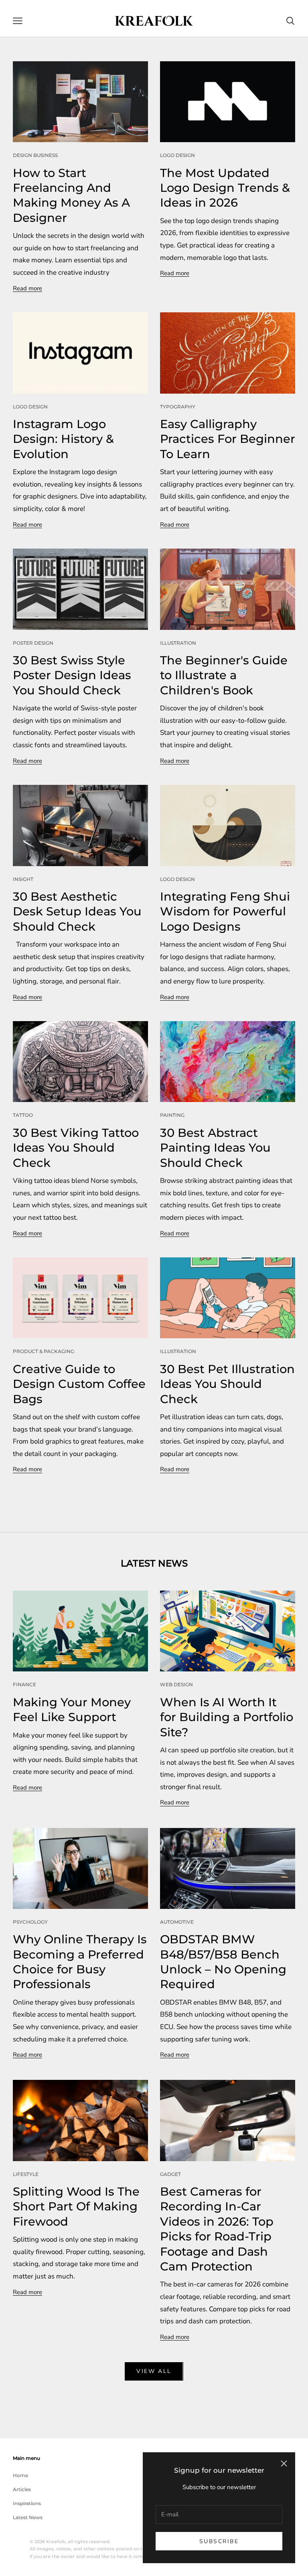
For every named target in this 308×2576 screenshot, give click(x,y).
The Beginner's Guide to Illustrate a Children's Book (224, 675)
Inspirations (27, 2503)
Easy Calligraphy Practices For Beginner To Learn (228, 439)
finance (24, 1684)
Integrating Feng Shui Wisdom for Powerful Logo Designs (225, 911)
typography (178, 407)
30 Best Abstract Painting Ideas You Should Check (215, 1148)
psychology (30, 1922)
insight (23, 879)
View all (154, 2371)
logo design (177, 155)
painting (172, 1115)
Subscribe (219, 2541)
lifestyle (26, 2174)
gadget (170, 2174)
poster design (33, 643)
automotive (177, 1922)
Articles (22, 2489)
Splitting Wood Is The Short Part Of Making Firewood (76, 2206)
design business (35, 155)
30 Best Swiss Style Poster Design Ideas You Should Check (72, 675)
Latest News (28, 2517)
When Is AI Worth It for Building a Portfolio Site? (227, 1717)
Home (20, 2475)
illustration (178, 643)
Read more (27, 288)
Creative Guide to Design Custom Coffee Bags (79, 1384)
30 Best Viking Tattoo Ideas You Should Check (76, 1148)
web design (176, 1684)
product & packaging (44, 1351)
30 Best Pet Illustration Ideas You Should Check (227, 1384)
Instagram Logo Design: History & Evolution (63, 439)
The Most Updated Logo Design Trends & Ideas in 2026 (225, 188)
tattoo (23, 1115)
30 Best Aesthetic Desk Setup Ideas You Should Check (77, 911)
